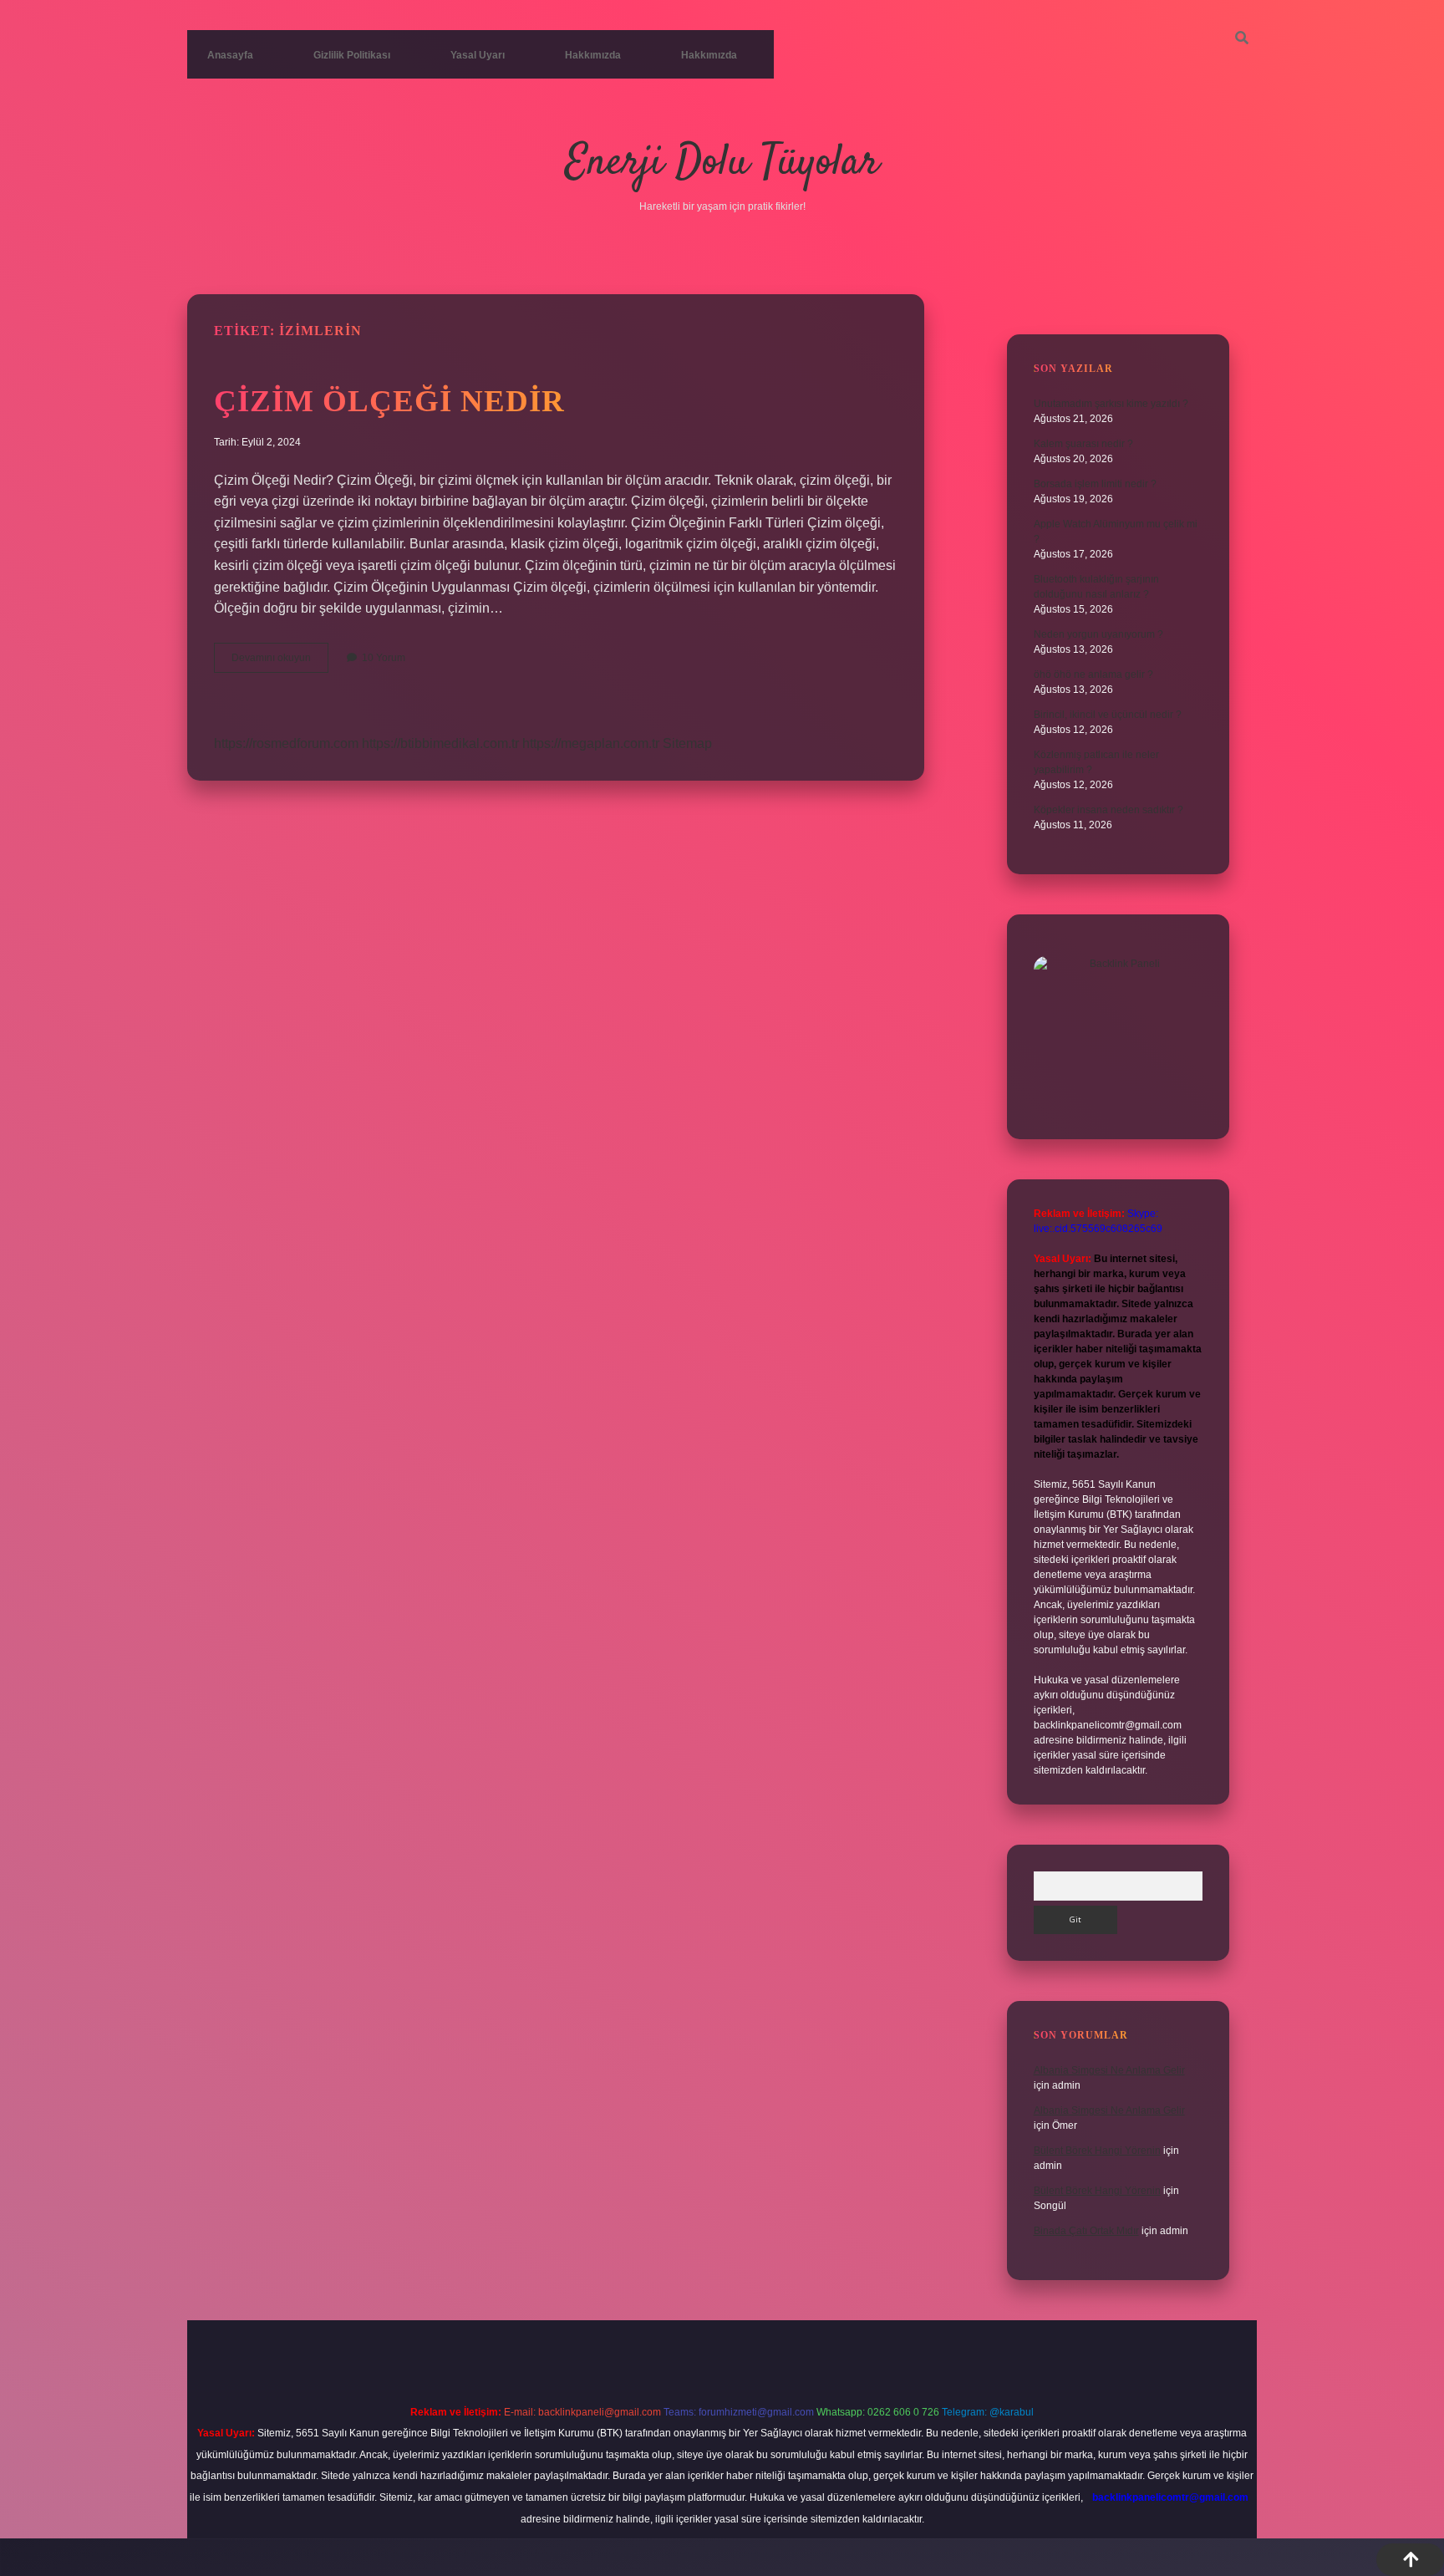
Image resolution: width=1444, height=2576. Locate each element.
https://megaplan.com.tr (591, 743)
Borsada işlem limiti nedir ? (1095, 484)
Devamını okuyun (280, 662)
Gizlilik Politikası (352, 55)
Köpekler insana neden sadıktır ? (1108, 810)
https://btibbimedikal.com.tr (440, 743)
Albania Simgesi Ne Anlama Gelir (1109, 2070)
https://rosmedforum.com (286, 743)
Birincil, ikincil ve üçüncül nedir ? (1108, 715)
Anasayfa (230, 55)
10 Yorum (384, 658)
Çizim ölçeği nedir (389, 401)
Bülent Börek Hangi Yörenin (1097, 2151)
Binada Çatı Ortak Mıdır (1086, 2231)
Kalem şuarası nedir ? (1083, 444)
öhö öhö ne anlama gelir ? (1093, 675)
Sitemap (687, 743)
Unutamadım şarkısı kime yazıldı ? (1111, 404)
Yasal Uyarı (478, 55)
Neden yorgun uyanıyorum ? (1098, 634)
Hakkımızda (593, 55)
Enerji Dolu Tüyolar (722, 163)
